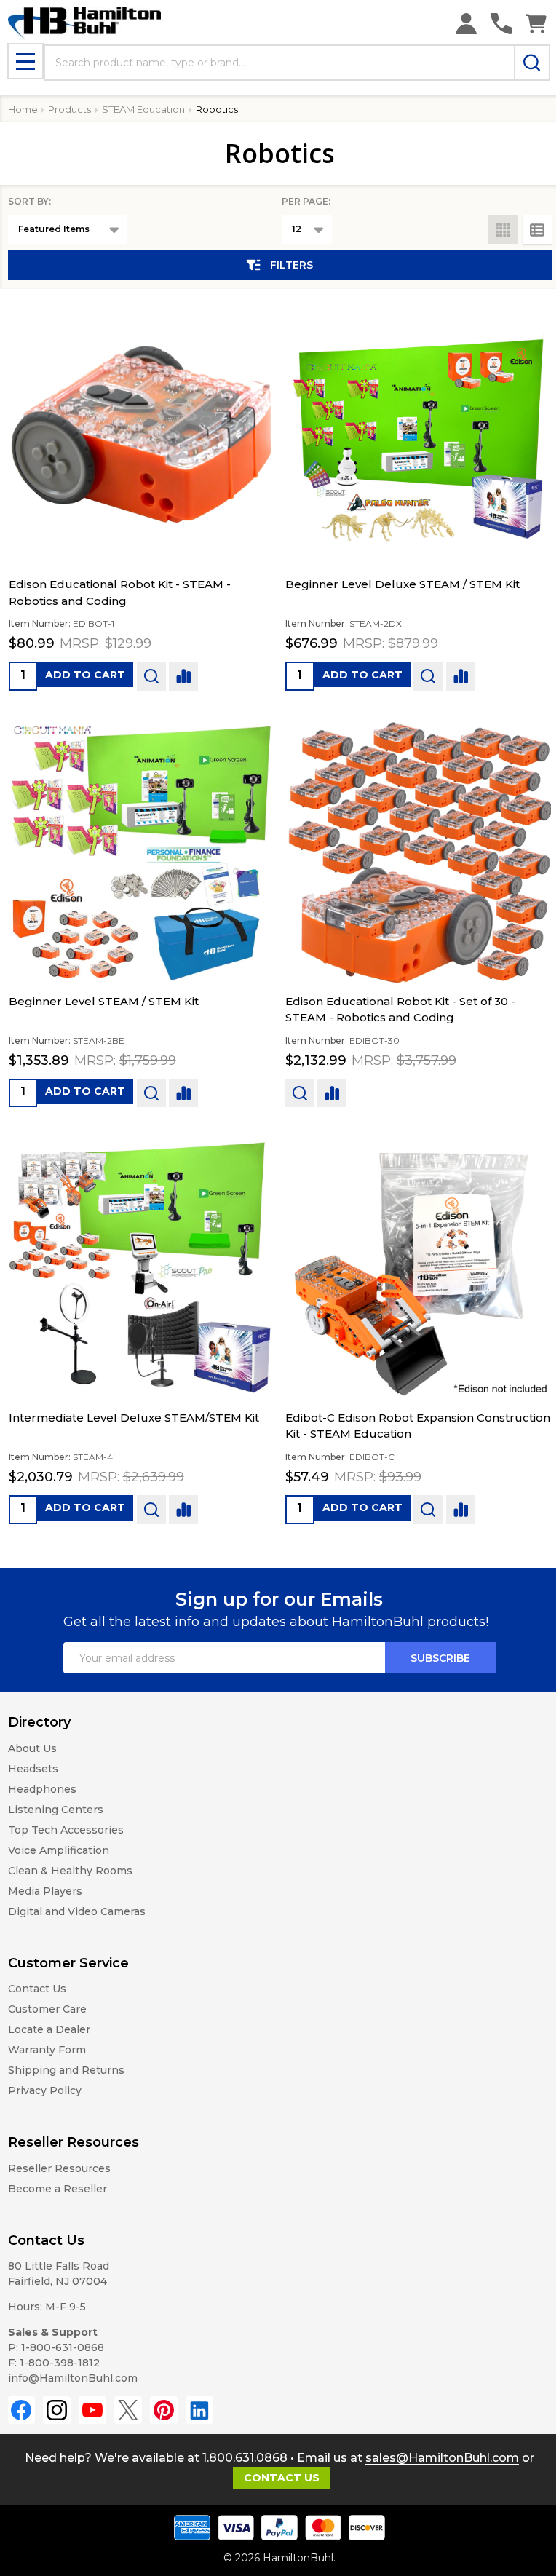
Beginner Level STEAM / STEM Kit (104, 1001)
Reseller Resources (59, 2168)
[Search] (532, 63)
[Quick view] (151, 676)
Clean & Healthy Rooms (70, 1871)
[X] (128, 2410)
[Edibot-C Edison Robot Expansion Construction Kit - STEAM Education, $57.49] (418, 1267)
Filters (292, 265)
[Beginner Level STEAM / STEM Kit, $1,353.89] (142, 851)
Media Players (45, 1891)
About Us (32, 1748)
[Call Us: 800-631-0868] (501, 24)
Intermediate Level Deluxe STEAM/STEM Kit (134, 1418)
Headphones (42, 1789)
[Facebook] (22, 2410)
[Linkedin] (199, 2410)
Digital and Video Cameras (77, 1911)
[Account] (466, 24)
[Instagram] (57, 2410)
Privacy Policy (45, 2090)
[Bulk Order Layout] (537, 229)
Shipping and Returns (66, 2070)
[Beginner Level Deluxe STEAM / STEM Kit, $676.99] (418, 434)
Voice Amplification (59, 1850)
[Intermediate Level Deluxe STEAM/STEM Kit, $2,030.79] (142, 1267)
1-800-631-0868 (63, 2347)
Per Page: (306, 201)
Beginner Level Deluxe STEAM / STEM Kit (403, 584)
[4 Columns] (503, 229)
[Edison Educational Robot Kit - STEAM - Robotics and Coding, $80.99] (142, 434)
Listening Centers (56, 1810)
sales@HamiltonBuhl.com (442, 2458)
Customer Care (47, 2009)
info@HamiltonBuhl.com (73, 2378)
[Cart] (536, 24)
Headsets (33, 1769)
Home (23, 109)
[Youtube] (92, 2410)
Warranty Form (47, 2050)
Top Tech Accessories (66, 1830)
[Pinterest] (164, 2410)
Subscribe (440, 1658)
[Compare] (183, 676)
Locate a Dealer (49, 2029)
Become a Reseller (58, 2189)
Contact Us (37, 1989)
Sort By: (29, 201)
